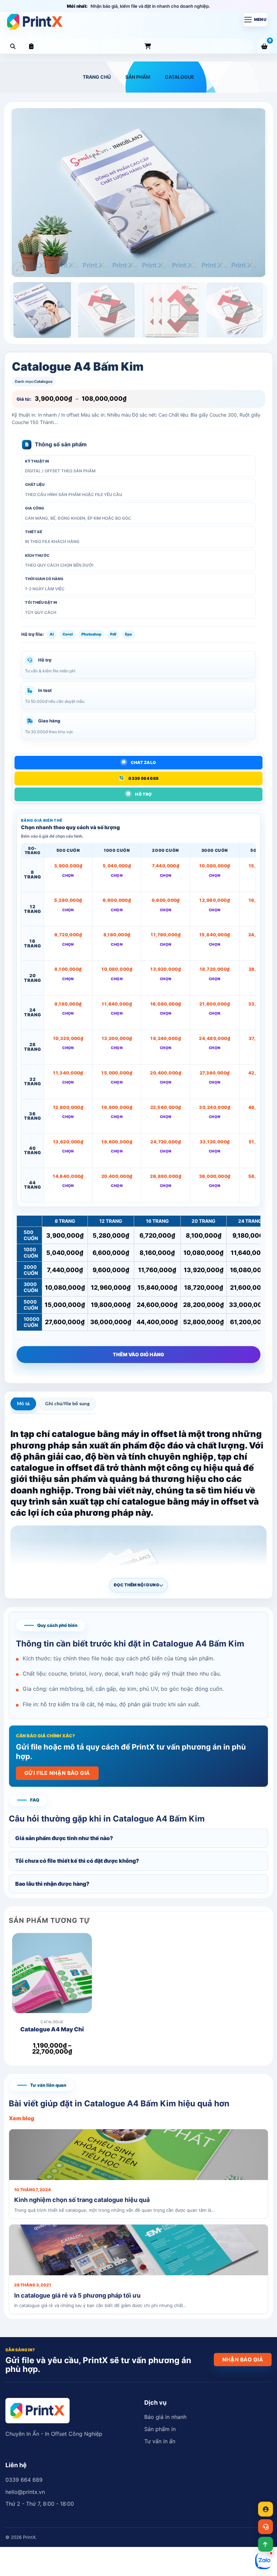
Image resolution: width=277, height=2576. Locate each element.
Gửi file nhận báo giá (57, 1773)
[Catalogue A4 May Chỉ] (52, 1981)
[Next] (253, 193)
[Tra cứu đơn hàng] (31, 46)
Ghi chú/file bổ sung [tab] (67, 1403)
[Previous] (24, 193)
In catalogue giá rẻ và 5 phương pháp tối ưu (77, 2295)
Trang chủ (97, 77)
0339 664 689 (24, 2480)
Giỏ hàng (270, 41)
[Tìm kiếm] (13, 46)
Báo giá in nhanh (165, 2417)
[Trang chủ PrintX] (35, 22)
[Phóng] (19, 269)
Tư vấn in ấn (160, 2441)
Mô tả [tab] (23, 1403)
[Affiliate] (266, 2509)
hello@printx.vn (25, 2492)
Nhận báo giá (243, 2360)
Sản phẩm (148, 46)
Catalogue (180, 77)
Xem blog (21, 2118)
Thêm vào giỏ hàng (138, 1354)
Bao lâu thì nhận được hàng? (52, 1884)
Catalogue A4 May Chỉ (52, 2029)
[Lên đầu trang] (266, 2544)
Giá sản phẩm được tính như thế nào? (64, 1838)
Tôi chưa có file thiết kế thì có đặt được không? (77, 1861)
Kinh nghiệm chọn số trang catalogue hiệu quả (82, 2200)
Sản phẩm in (160, 2429)
